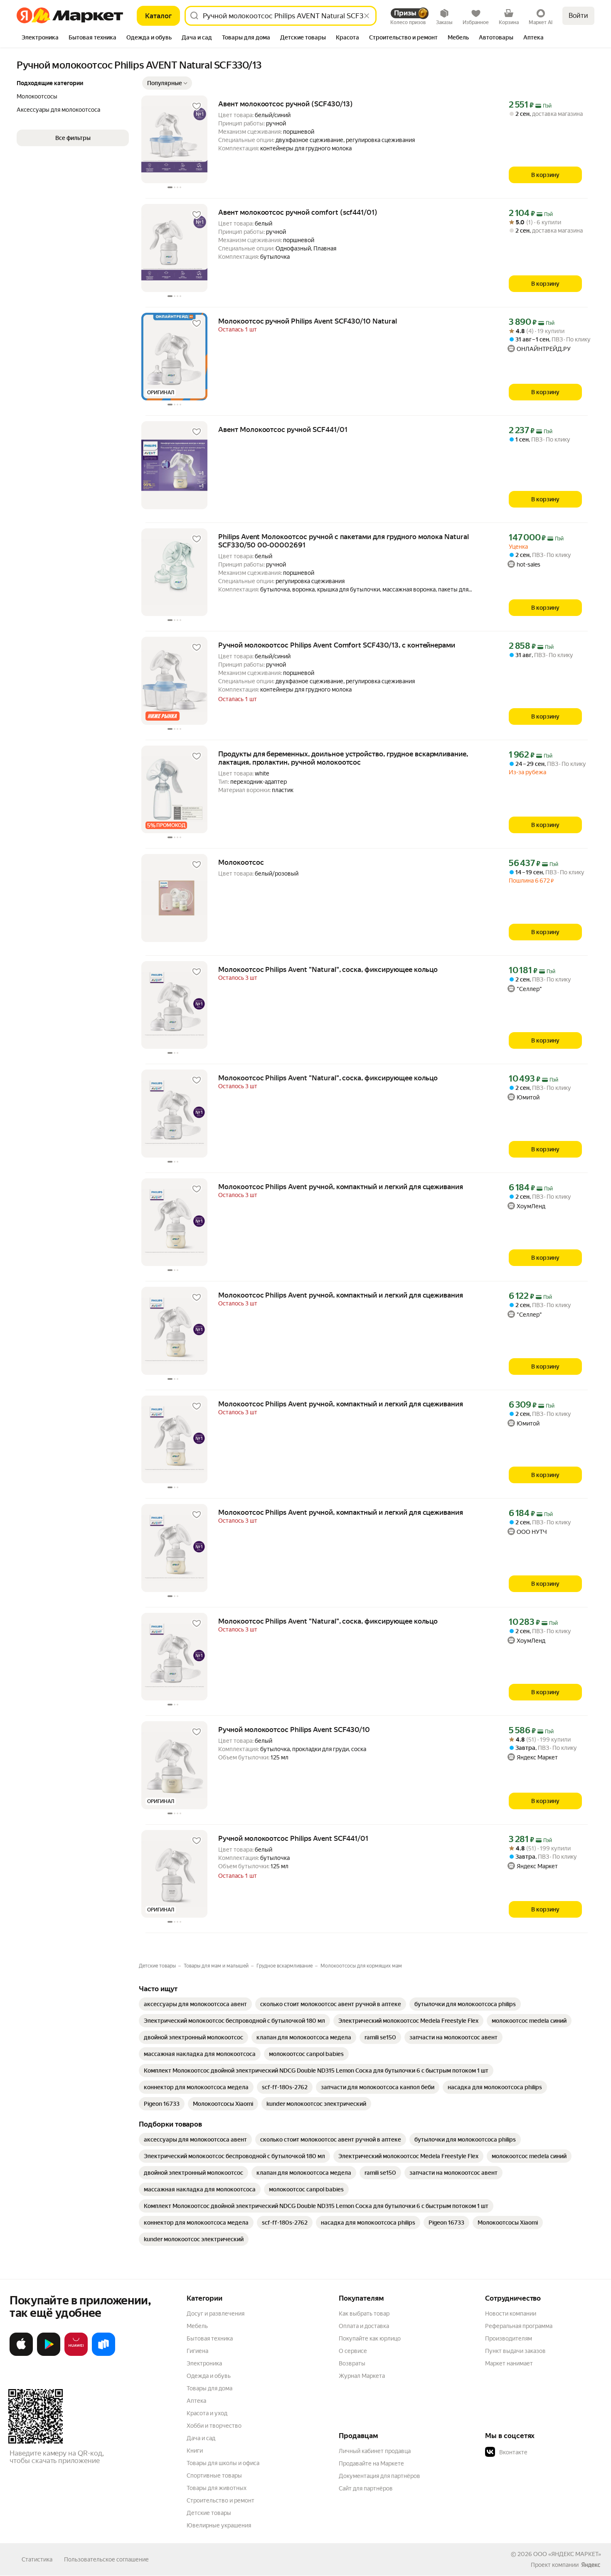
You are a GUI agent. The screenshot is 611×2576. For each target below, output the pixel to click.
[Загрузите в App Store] (21, 2354)
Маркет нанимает (509, 2363)
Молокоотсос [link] (241, 862)
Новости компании (511, 2313)
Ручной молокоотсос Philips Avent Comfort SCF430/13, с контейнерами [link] (337, 645)
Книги (195, 2451)
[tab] (40, 38)
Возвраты (352, 2363)
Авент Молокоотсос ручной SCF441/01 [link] (283, 429)
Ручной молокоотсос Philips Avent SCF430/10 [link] (294, 1730)
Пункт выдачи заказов (515, 2351)
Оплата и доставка (364, 2326)
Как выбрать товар (364, 2313)
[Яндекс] (591, 2565)
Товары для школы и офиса (223, 2463)
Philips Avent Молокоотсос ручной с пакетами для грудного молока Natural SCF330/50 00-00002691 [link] (344, 541)
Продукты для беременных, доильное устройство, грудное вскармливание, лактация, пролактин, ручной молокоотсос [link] (343, 758)
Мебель (197, 2326)
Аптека (196, 2401)
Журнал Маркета (362, 2376)
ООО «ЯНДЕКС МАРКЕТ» (567, 2554)
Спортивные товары (214, 2475)
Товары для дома (209, 2388)
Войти (578, 16)
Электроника (204, 2363)
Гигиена (197, 2351)
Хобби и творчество (214, 2426)
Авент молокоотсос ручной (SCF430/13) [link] (285, 104)
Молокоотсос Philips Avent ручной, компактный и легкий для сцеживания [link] (341, 1187)
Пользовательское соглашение (106, 2559)
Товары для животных (217, 2488)
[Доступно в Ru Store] (103, 2354)
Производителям (509, 2338)
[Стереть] (367, 16)
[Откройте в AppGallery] (76, 2354)
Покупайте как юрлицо (370, 2338)
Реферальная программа (519, 2326)
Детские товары (209, 2513)
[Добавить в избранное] (197, 106)
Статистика (37, 2559)
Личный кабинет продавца (375, 2451)
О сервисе (353, 2351)
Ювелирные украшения (219, 2525)
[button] (167, 83)
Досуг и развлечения (216, 2313)
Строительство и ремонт (221, 2500)
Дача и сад (201, 2438)
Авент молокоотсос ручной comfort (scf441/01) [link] (298, 212)
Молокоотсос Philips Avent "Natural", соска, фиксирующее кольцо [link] (328, 969)
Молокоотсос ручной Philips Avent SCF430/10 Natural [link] (308, 321)
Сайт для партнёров (366, 2488)
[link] (195, 2004)
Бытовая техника (210, 2338)
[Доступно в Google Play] (49, 2354)
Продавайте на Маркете (371, 2463)
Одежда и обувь (209, 2376)
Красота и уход (207, 2413)
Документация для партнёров (379, 2476)
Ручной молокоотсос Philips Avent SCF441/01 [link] (293, 1838)
